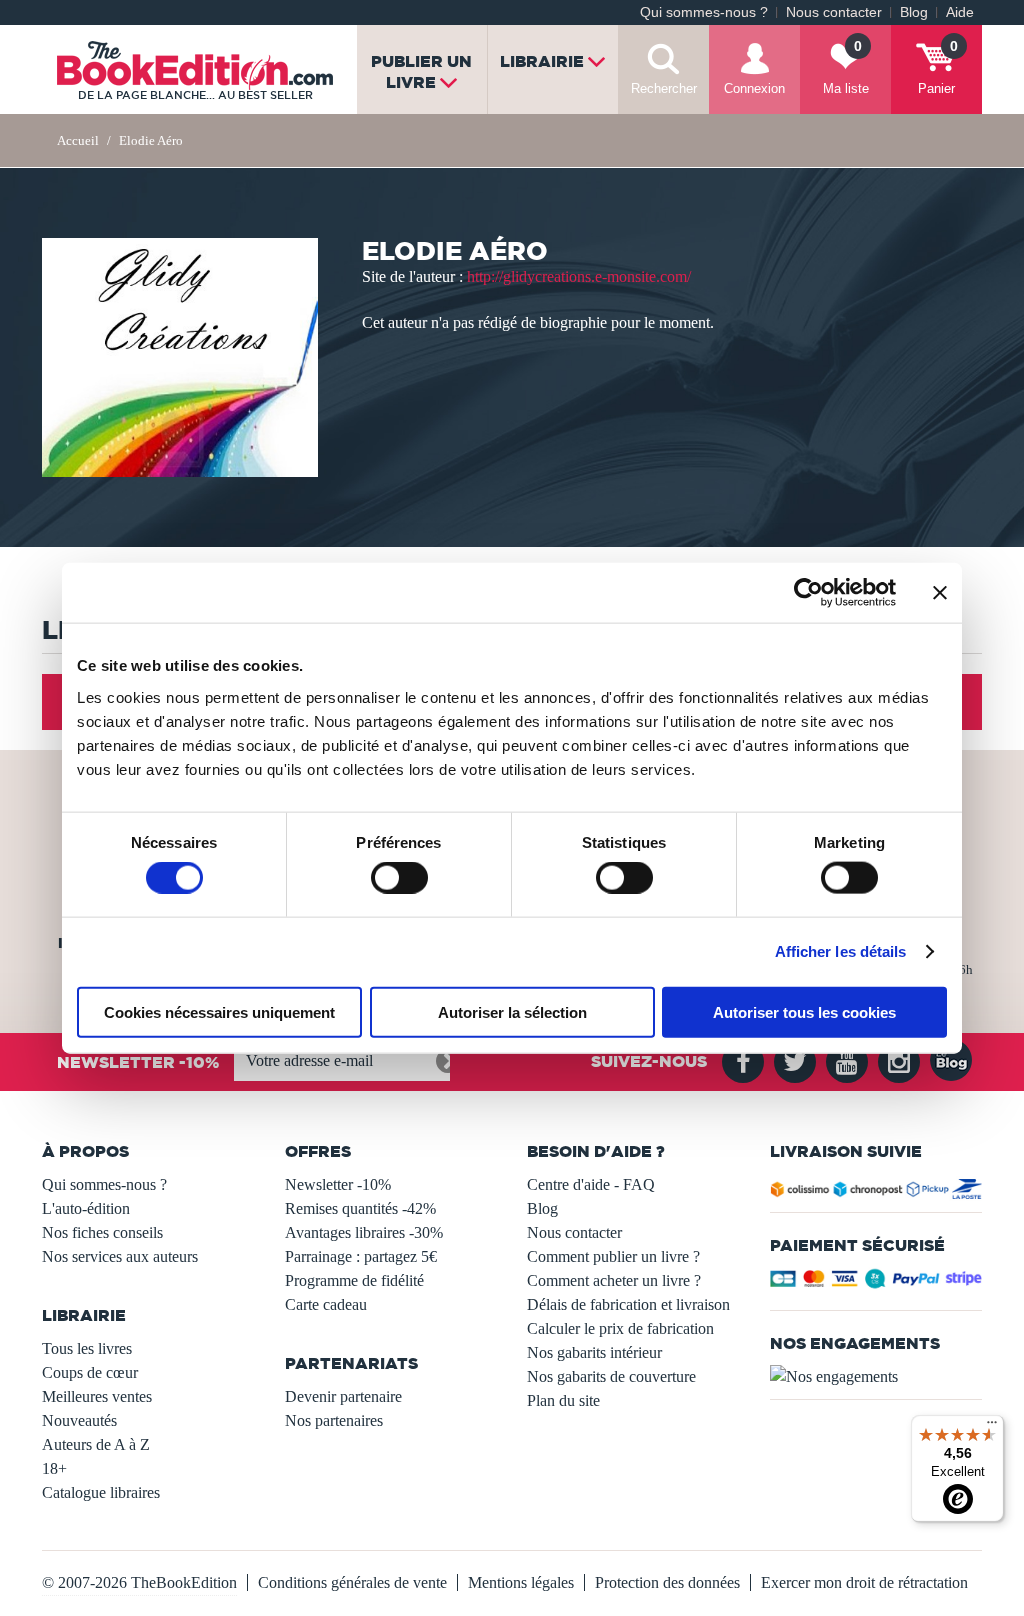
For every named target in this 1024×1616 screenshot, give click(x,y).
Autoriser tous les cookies (804, 1011)
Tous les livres (87, 1348)
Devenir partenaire (343, 1396)
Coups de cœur (90, 1372)
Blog (914, 12)
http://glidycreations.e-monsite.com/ (579, 276)
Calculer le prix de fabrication (620, 1328)
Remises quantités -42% (360, 1208)
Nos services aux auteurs (120, 1256)
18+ (54, 1468)
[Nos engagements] (876, 1377)
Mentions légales (521, 1582)
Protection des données (667, 1582)
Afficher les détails (841, 951)
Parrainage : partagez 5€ (361, 1256)
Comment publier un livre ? (613, 1256)
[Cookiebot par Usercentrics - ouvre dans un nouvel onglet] (808, 593)
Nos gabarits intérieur (594, 1352)
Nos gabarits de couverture (611, 1376)
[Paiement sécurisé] (876, 1284)
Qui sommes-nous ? (704, 12)
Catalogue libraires (101, 1492)
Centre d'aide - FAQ (591, 1184)
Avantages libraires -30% (364, 1232)
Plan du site (563, 1400)
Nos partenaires (334, 1420)
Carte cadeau (326, 1304)
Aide (960, 12)
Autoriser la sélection (512, 1011)
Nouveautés (79, 1420)
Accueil (78, 140)
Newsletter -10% (338, 1184)
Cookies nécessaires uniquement (219, 1011)
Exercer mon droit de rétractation (864, 1582)
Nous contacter (834, 12)
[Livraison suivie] (876, 1192)
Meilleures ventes (97, 1396)
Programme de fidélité (354, 1280)
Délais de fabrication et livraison (628, 1304)
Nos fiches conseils (102, 1232)
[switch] (399, 878)
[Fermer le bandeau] (940, 593)
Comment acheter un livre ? (614, 1280)
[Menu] (992, 1427)
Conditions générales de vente (352, 1582)
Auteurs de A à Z (96, 1444)
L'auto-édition (86, 1208)
